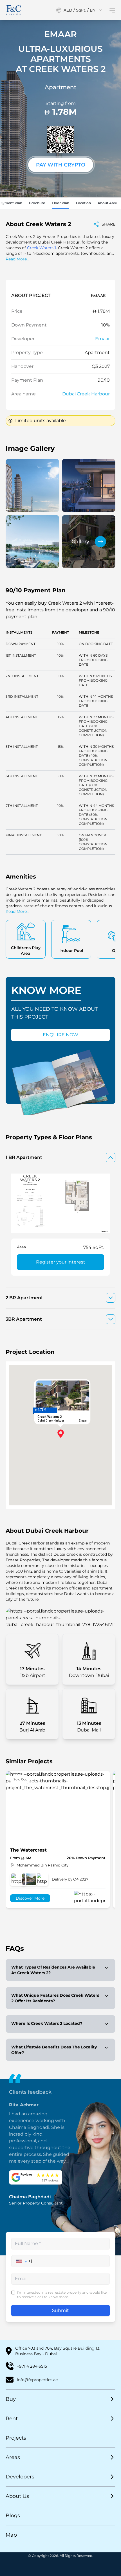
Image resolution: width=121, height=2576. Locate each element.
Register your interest (61, 1262)
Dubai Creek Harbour (86, 394)
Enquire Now (60, 1035)
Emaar (102, 339)
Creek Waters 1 (42, 248)
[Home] (14, 10)
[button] (22, 2261)
